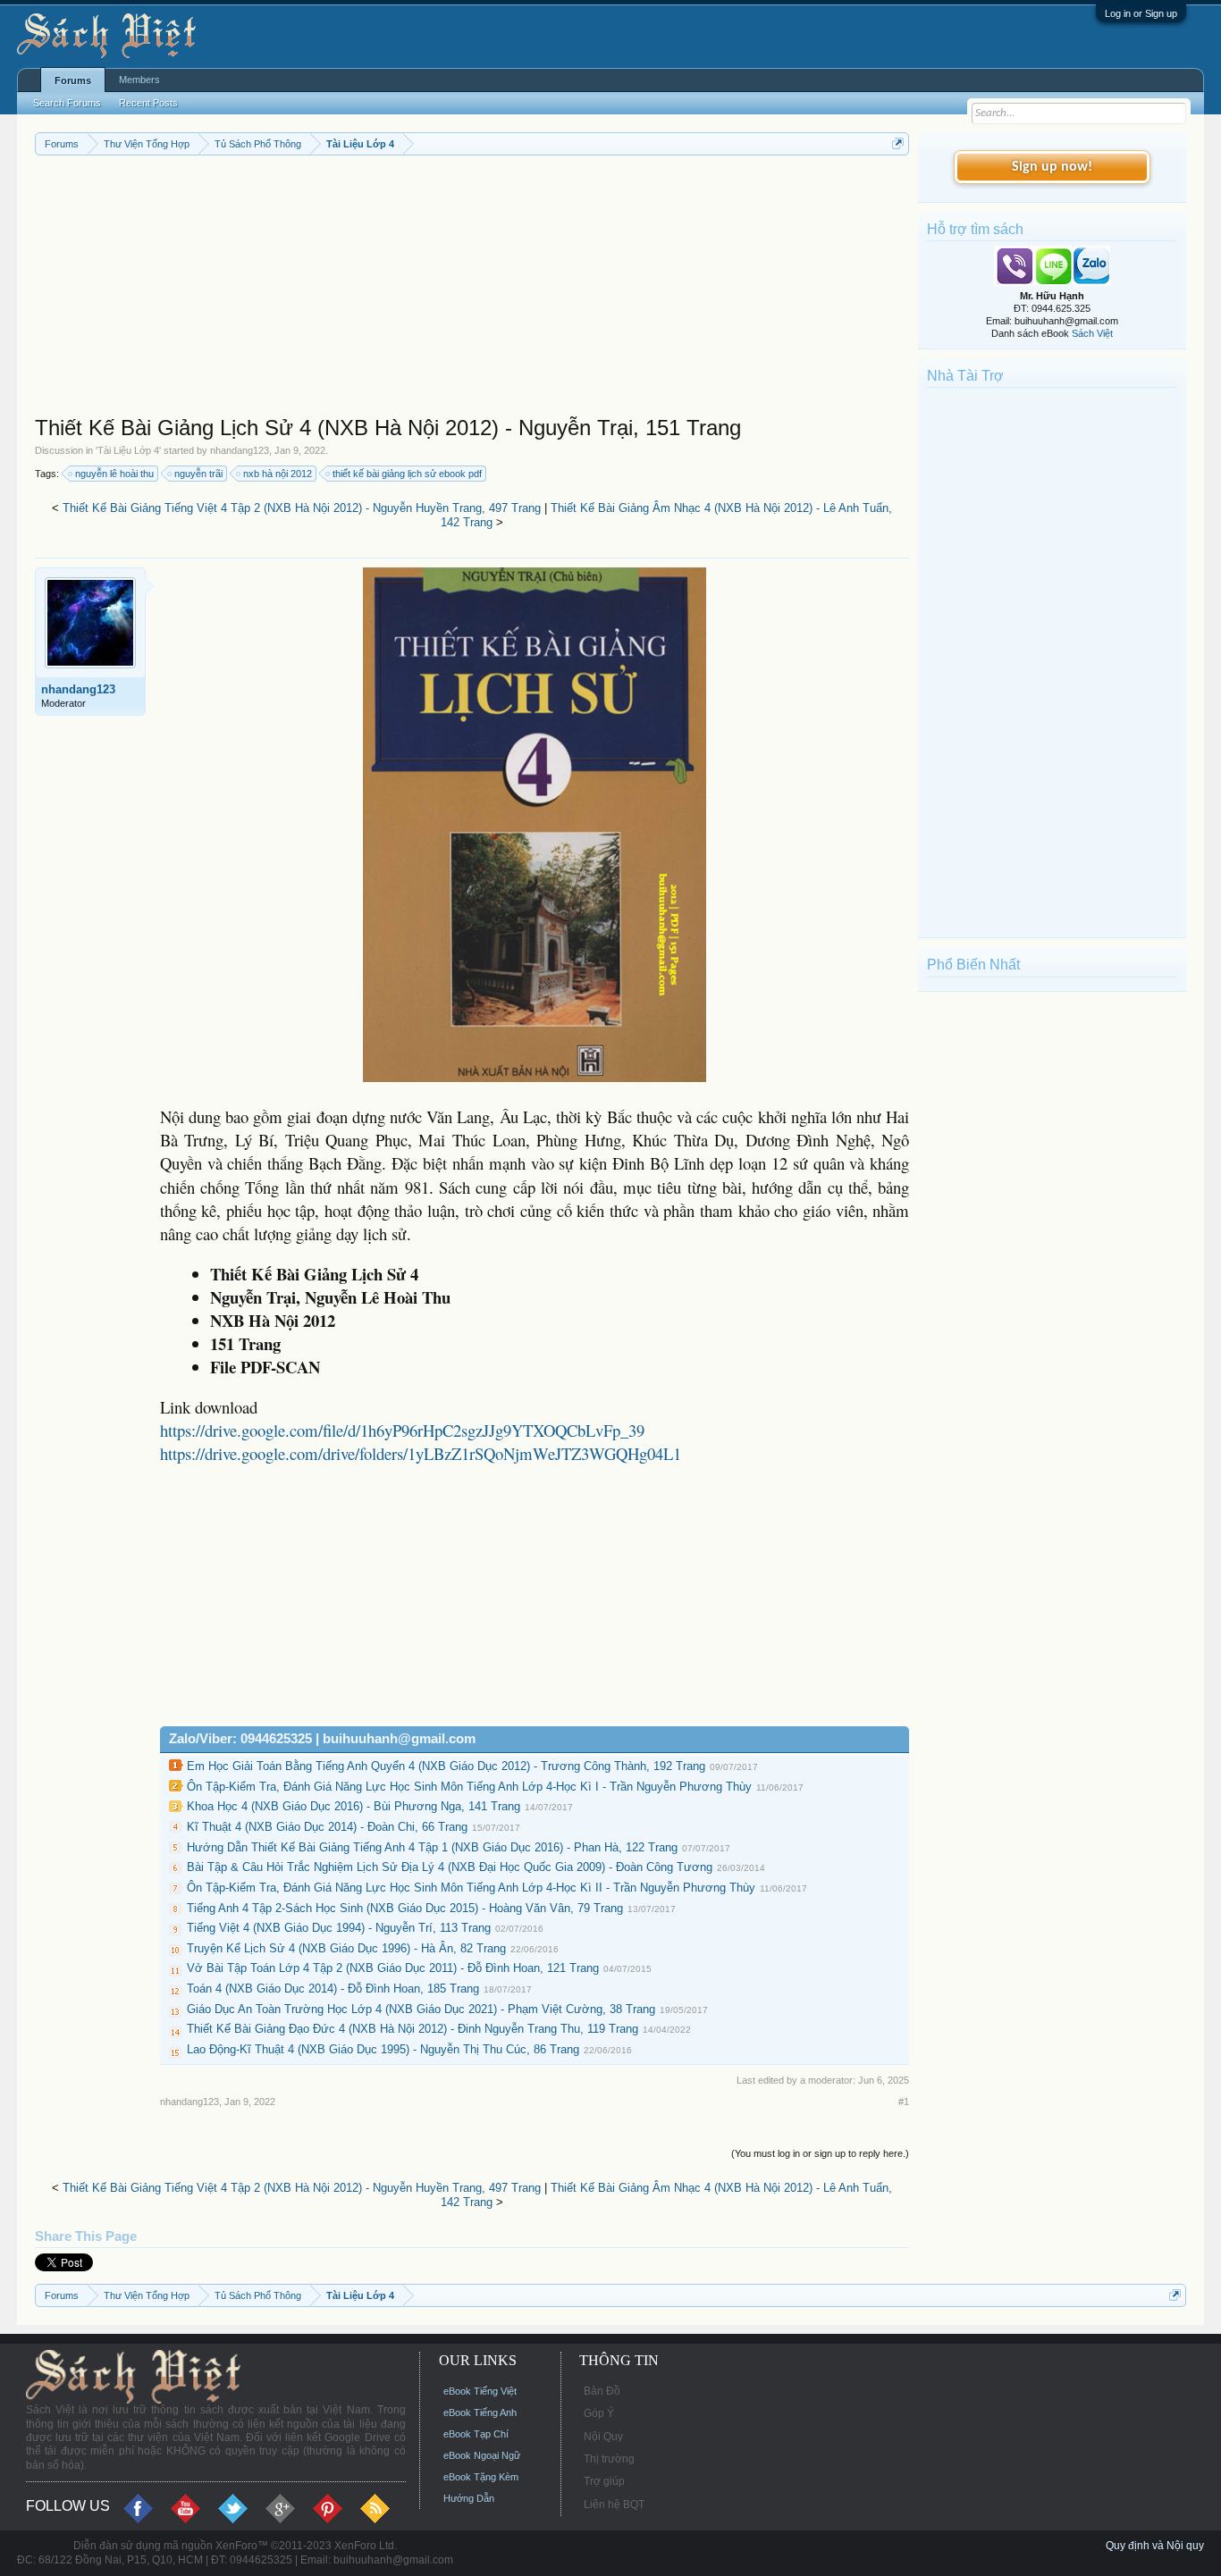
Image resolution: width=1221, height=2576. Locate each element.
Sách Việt (1092, 333)
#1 (904, 2102)
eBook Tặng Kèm (481, 2477)
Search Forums (67, 103)
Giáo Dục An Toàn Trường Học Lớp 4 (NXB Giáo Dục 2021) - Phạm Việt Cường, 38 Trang (421, 2009)
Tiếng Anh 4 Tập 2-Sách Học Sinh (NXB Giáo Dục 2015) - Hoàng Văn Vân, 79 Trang (405, 1908)
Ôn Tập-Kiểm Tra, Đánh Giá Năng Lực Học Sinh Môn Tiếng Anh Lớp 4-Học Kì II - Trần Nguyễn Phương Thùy (471, 1888)
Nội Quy (603, 2437)
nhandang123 (240, 450)
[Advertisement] (472, 289)
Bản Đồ (602, 2391)
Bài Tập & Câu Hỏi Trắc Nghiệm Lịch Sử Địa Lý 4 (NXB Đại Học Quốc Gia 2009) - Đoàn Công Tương (450, 1867)
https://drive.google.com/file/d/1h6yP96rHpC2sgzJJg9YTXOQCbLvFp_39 (402, 1430)
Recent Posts (148, 103)
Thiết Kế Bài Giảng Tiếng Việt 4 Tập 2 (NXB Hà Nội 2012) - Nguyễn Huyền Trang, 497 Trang (302, 508)
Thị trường (609, 2459)
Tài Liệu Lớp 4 (128, 450)
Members (139, 80)
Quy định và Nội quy (1155, 2546)
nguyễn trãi (198, 474)
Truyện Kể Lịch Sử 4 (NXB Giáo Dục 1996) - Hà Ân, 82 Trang (346, 1948)
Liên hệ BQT (614, 2505)
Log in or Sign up (1141, 13)
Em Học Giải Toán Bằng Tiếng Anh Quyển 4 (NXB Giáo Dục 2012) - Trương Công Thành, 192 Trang (446, 1766)
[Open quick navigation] (898, 143)
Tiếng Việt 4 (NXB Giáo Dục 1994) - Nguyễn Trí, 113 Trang (339, 1928)
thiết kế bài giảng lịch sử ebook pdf (407, 474)
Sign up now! (1052, 167)
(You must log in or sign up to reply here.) (820, 2153)
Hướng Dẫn (469, 2498)
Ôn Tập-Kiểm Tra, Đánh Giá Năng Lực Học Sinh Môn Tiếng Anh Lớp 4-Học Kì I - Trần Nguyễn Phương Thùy (469, 1787)
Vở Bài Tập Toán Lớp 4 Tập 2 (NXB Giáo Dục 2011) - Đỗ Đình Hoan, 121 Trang (393, 1968)
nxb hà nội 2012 (278, 474)
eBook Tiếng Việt (480, 2391)
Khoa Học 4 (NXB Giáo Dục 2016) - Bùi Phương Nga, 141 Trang (354, 1806)
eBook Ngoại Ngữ (482, 2455)
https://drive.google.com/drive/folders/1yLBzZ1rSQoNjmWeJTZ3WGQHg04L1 (421, 1453)
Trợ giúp (604, 2481)
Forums (73, 80)
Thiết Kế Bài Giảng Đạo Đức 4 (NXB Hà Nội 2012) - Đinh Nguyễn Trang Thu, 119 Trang (413, 2029)
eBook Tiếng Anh (480, 2412)
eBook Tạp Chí (476, 2434)
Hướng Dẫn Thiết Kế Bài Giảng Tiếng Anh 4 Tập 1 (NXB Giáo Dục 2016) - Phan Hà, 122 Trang (432, 1847)
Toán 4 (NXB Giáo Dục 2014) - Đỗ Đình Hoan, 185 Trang (333, 1989)
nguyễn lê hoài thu (114, 474)
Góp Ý (599, 2413)
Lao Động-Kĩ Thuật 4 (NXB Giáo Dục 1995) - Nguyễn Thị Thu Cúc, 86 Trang (383, 2049)
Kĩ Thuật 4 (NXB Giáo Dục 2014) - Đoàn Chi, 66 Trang (327, 1827)
